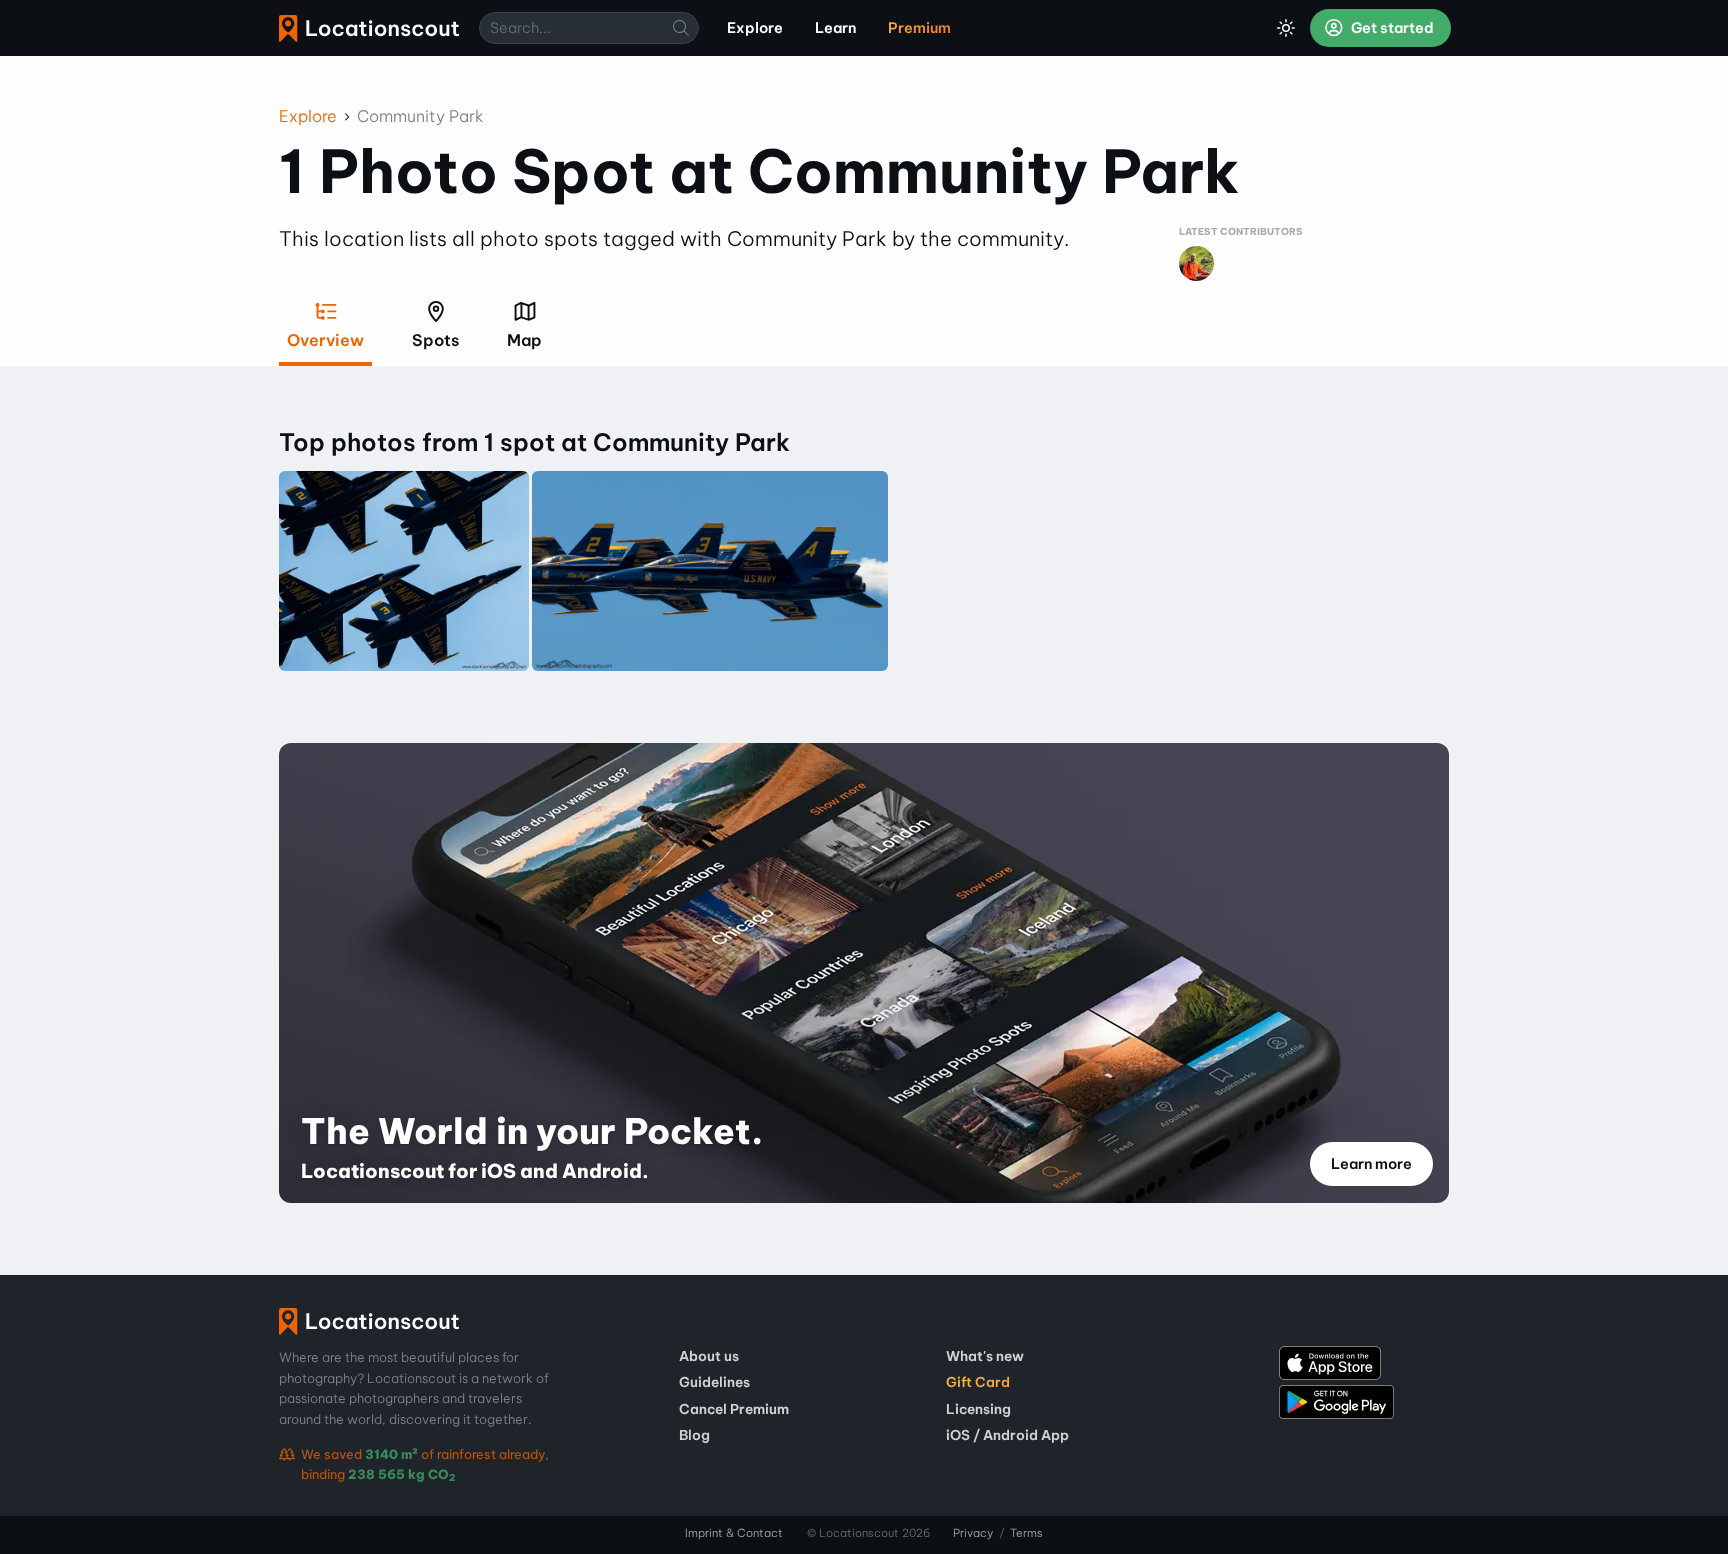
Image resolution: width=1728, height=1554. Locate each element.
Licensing (978, 1409)
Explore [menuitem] (755, 28)
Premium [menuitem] (919, 28)
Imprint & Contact (734, 1533)
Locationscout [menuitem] (369, 28)
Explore (308, 116)
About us (709, 1356)
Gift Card (978, 1382)
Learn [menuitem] (835, 28)
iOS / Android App (1007, 1435)
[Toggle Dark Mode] (1286, 28)
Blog (694, 1435)
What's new (985, 1356)
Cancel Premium (734, 1409)
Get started (1391, 28)
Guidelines (714, 1382)
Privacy (973, 1533)
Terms (1026, 1533)
